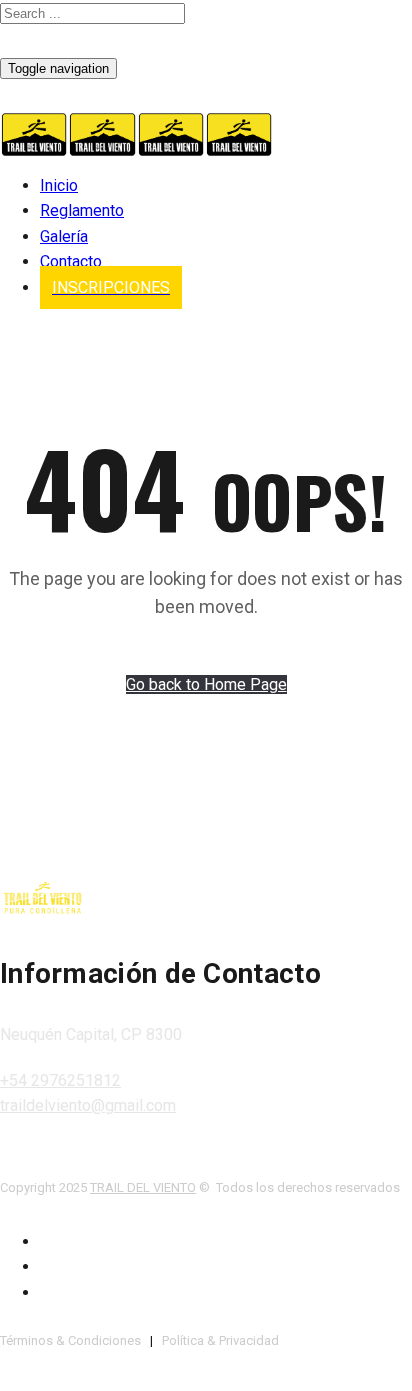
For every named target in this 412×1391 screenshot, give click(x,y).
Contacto (71, 261)
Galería (64, 236)
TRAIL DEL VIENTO (143, 1187)
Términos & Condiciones (70, 1340)
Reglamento (82, 210)
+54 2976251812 (60, 1080)
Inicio (59, 185)
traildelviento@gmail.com (88, 1105)
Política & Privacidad (220, 1340)
